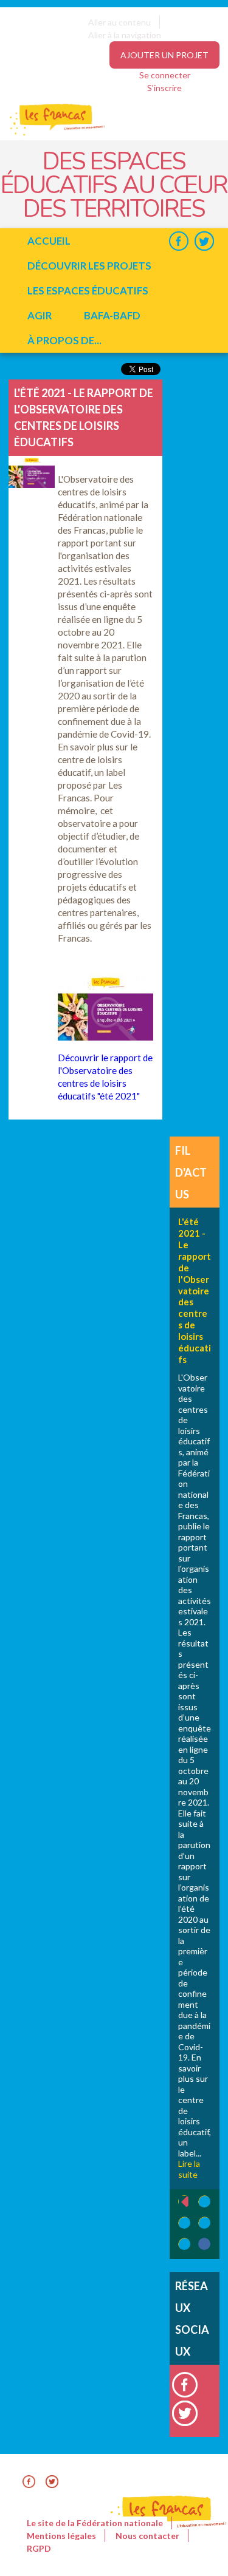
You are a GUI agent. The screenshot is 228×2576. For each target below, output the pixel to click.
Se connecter (165, 75)
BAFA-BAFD (112, 315)
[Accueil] (49, 134)
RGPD (39, 2548)
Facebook (178, 241)
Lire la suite (189, 2169)
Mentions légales (61, 2536)
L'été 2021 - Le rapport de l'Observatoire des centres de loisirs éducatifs (195, 1290)
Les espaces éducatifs (88, 291)
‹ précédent (178, 2202)
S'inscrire (164, 88)
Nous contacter (147, 2536)
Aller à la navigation (125, 35)
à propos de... (64, 340)
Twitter (204, 241)
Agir (40, 315)
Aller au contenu (119, 22)
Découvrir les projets (89, 266)
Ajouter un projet (164, 55)
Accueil (49, 241)
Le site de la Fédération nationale (95, 2523)
